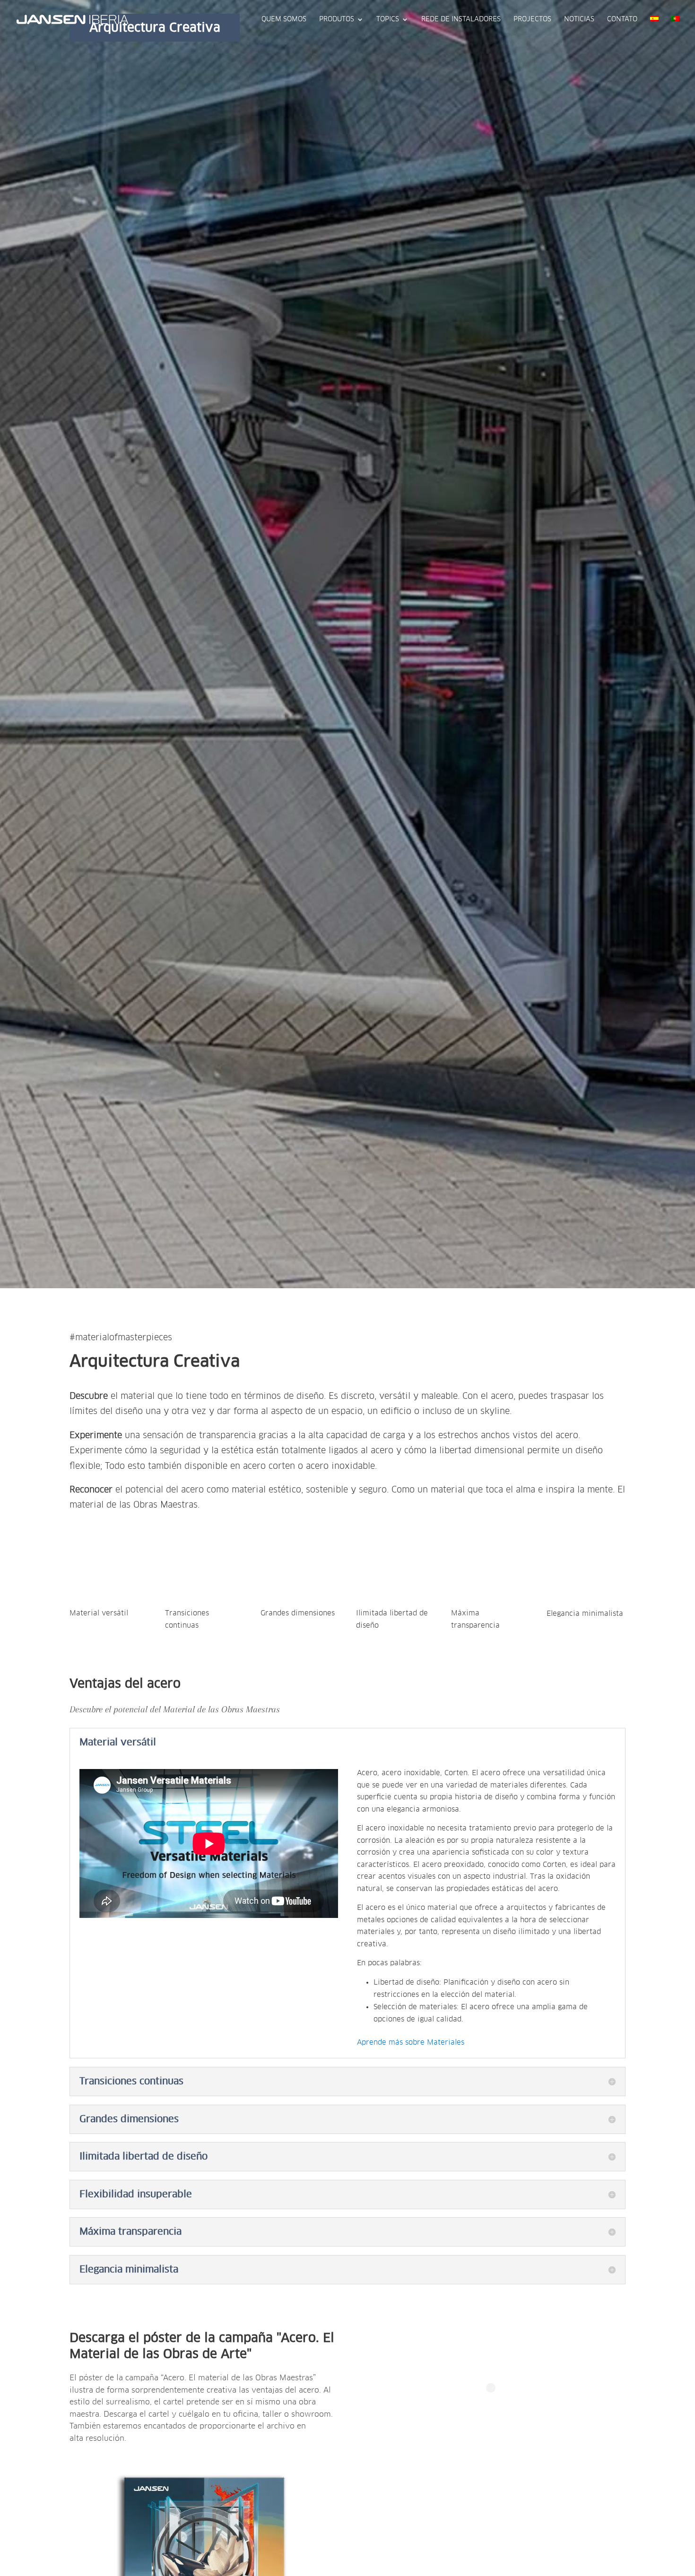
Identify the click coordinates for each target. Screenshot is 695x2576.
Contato (622, 19)
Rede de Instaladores (461, 19)
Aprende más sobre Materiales (411, 2043)
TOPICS (388, 19)
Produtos (337, 19)
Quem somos (284, 19)
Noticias (579, 19)
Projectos (532, 19)
